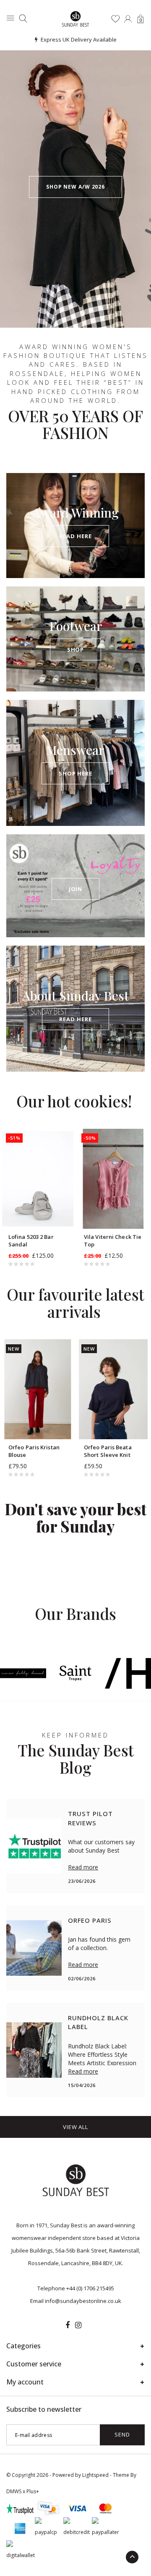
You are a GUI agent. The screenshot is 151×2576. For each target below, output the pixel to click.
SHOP (76, 649)
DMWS (14, 2491)
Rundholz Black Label (98, 2022)
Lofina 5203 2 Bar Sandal (31, 1241)
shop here (75, 773)
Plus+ (33, 2491)
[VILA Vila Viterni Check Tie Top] (113, 1179)
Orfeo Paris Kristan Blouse (34, 1451)
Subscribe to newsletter (44, 2409)
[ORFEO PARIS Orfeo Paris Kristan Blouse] (38, 1389)
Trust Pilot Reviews (90, 1818)
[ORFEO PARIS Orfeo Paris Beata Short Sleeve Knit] (113, 1389)
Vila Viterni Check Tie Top (113, 1241)
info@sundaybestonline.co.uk (83, 2301)
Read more (83, 1867)
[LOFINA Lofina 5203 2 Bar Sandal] (38, 1179)
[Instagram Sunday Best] (78, 2325)
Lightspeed (95, 2475)
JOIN (76, 889)
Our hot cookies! (74, 1101)
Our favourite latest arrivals (75, 1303)
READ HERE (75, 536)
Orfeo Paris (90, 1920)
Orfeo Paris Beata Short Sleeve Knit (108, 1451)
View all (75, 2127)
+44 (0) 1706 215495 (90, 2288)
